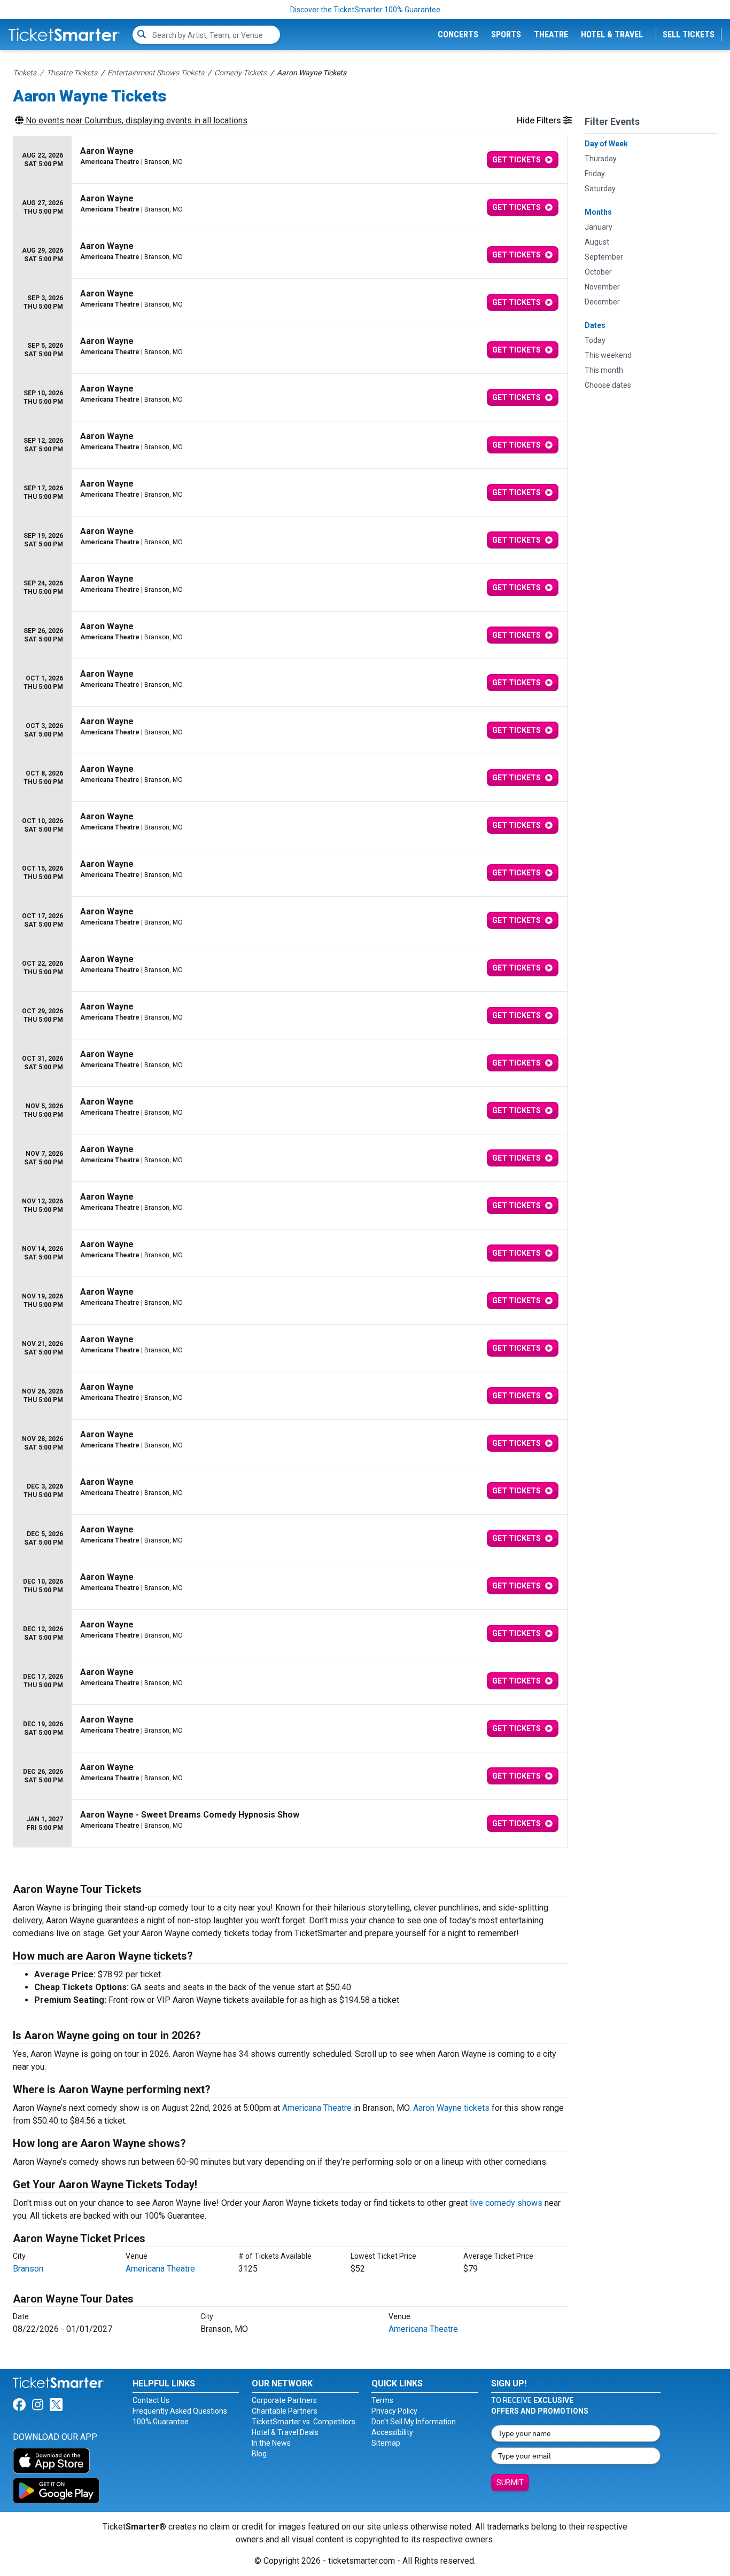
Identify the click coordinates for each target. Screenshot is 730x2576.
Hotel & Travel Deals (285, 2432)
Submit (510, 2483)
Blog (259, 2454)
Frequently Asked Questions (180, 2411)
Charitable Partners (285, 2411)
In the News (271, 2443)
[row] (290, 160)
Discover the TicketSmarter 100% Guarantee (365, 10)
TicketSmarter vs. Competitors (304, 2422)
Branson (28, 2269)
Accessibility (392, 2432)
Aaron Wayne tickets (451, 2108)
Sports (506, 34)
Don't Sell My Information (414, 2422)
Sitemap (386, 2443)
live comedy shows (506, 2203)
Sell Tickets (689, 34)
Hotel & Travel (612, 34)
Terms (382, 2400)
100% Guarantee (161, 2422)
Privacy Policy (394, 2411)
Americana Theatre (317, 2108)
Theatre (551, 34)
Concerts (458, 34)
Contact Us (151, 2400)
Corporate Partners (284, 2400)
